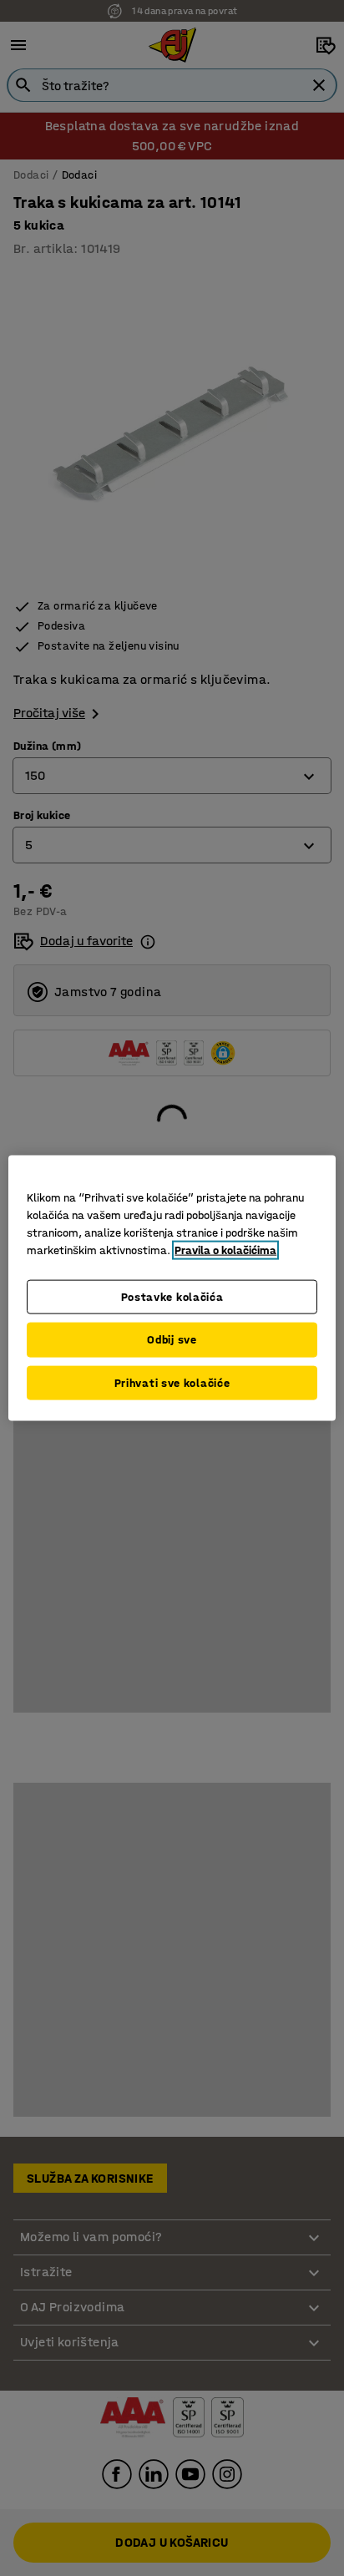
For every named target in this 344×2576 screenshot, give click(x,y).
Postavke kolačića (172, 1296)
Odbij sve (172, 1340)
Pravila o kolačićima (225, 1250)
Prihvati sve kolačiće (172, 1382)
